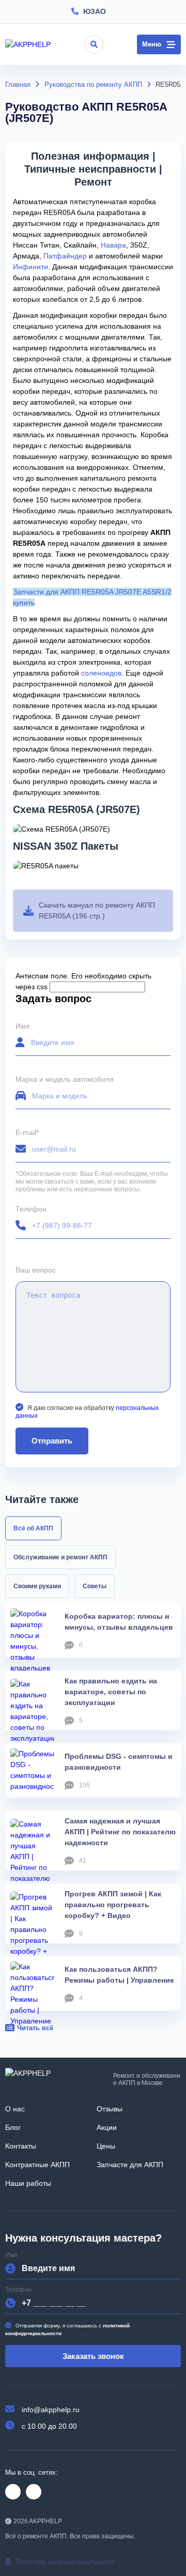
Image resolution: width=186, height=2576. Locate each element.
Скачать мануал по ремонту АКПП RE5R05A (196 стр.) (97, 910)
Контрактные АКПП (37, 2165)
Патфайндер (65, 256)
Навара (113, 245)
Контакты (21, 2146)
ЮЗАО (95, 11)
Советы (95, 1586)
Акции (107, 2127)
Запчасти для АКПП (130, 2165)
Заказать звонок (93, 2356)
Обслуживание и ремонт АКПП (60, 1557)
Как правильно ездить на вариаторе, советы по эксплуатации (111, 1692)
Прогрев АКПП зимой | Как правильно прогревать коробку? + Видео (113, 1905)
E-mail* (27, 1133)
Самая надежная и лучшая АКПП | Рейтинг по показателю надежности (120, 1832)
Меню (152, 44)
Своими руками (37, 1586)
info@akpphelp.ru (51, 2410)
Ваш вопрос (36, 1270)
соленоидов (101, 673)
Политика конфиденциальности (65, 2562)
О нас (15, 2109)
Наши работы (28, 2183)
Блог (13, 2127)
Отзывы (110, 2109)
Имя (23, 1026)
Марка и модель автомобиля (65, 1079)
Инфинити (30, 267)
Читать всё (35, 2028)
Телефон (31, 1209)
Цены (106, 2146)
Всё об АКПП (33, 1528)
